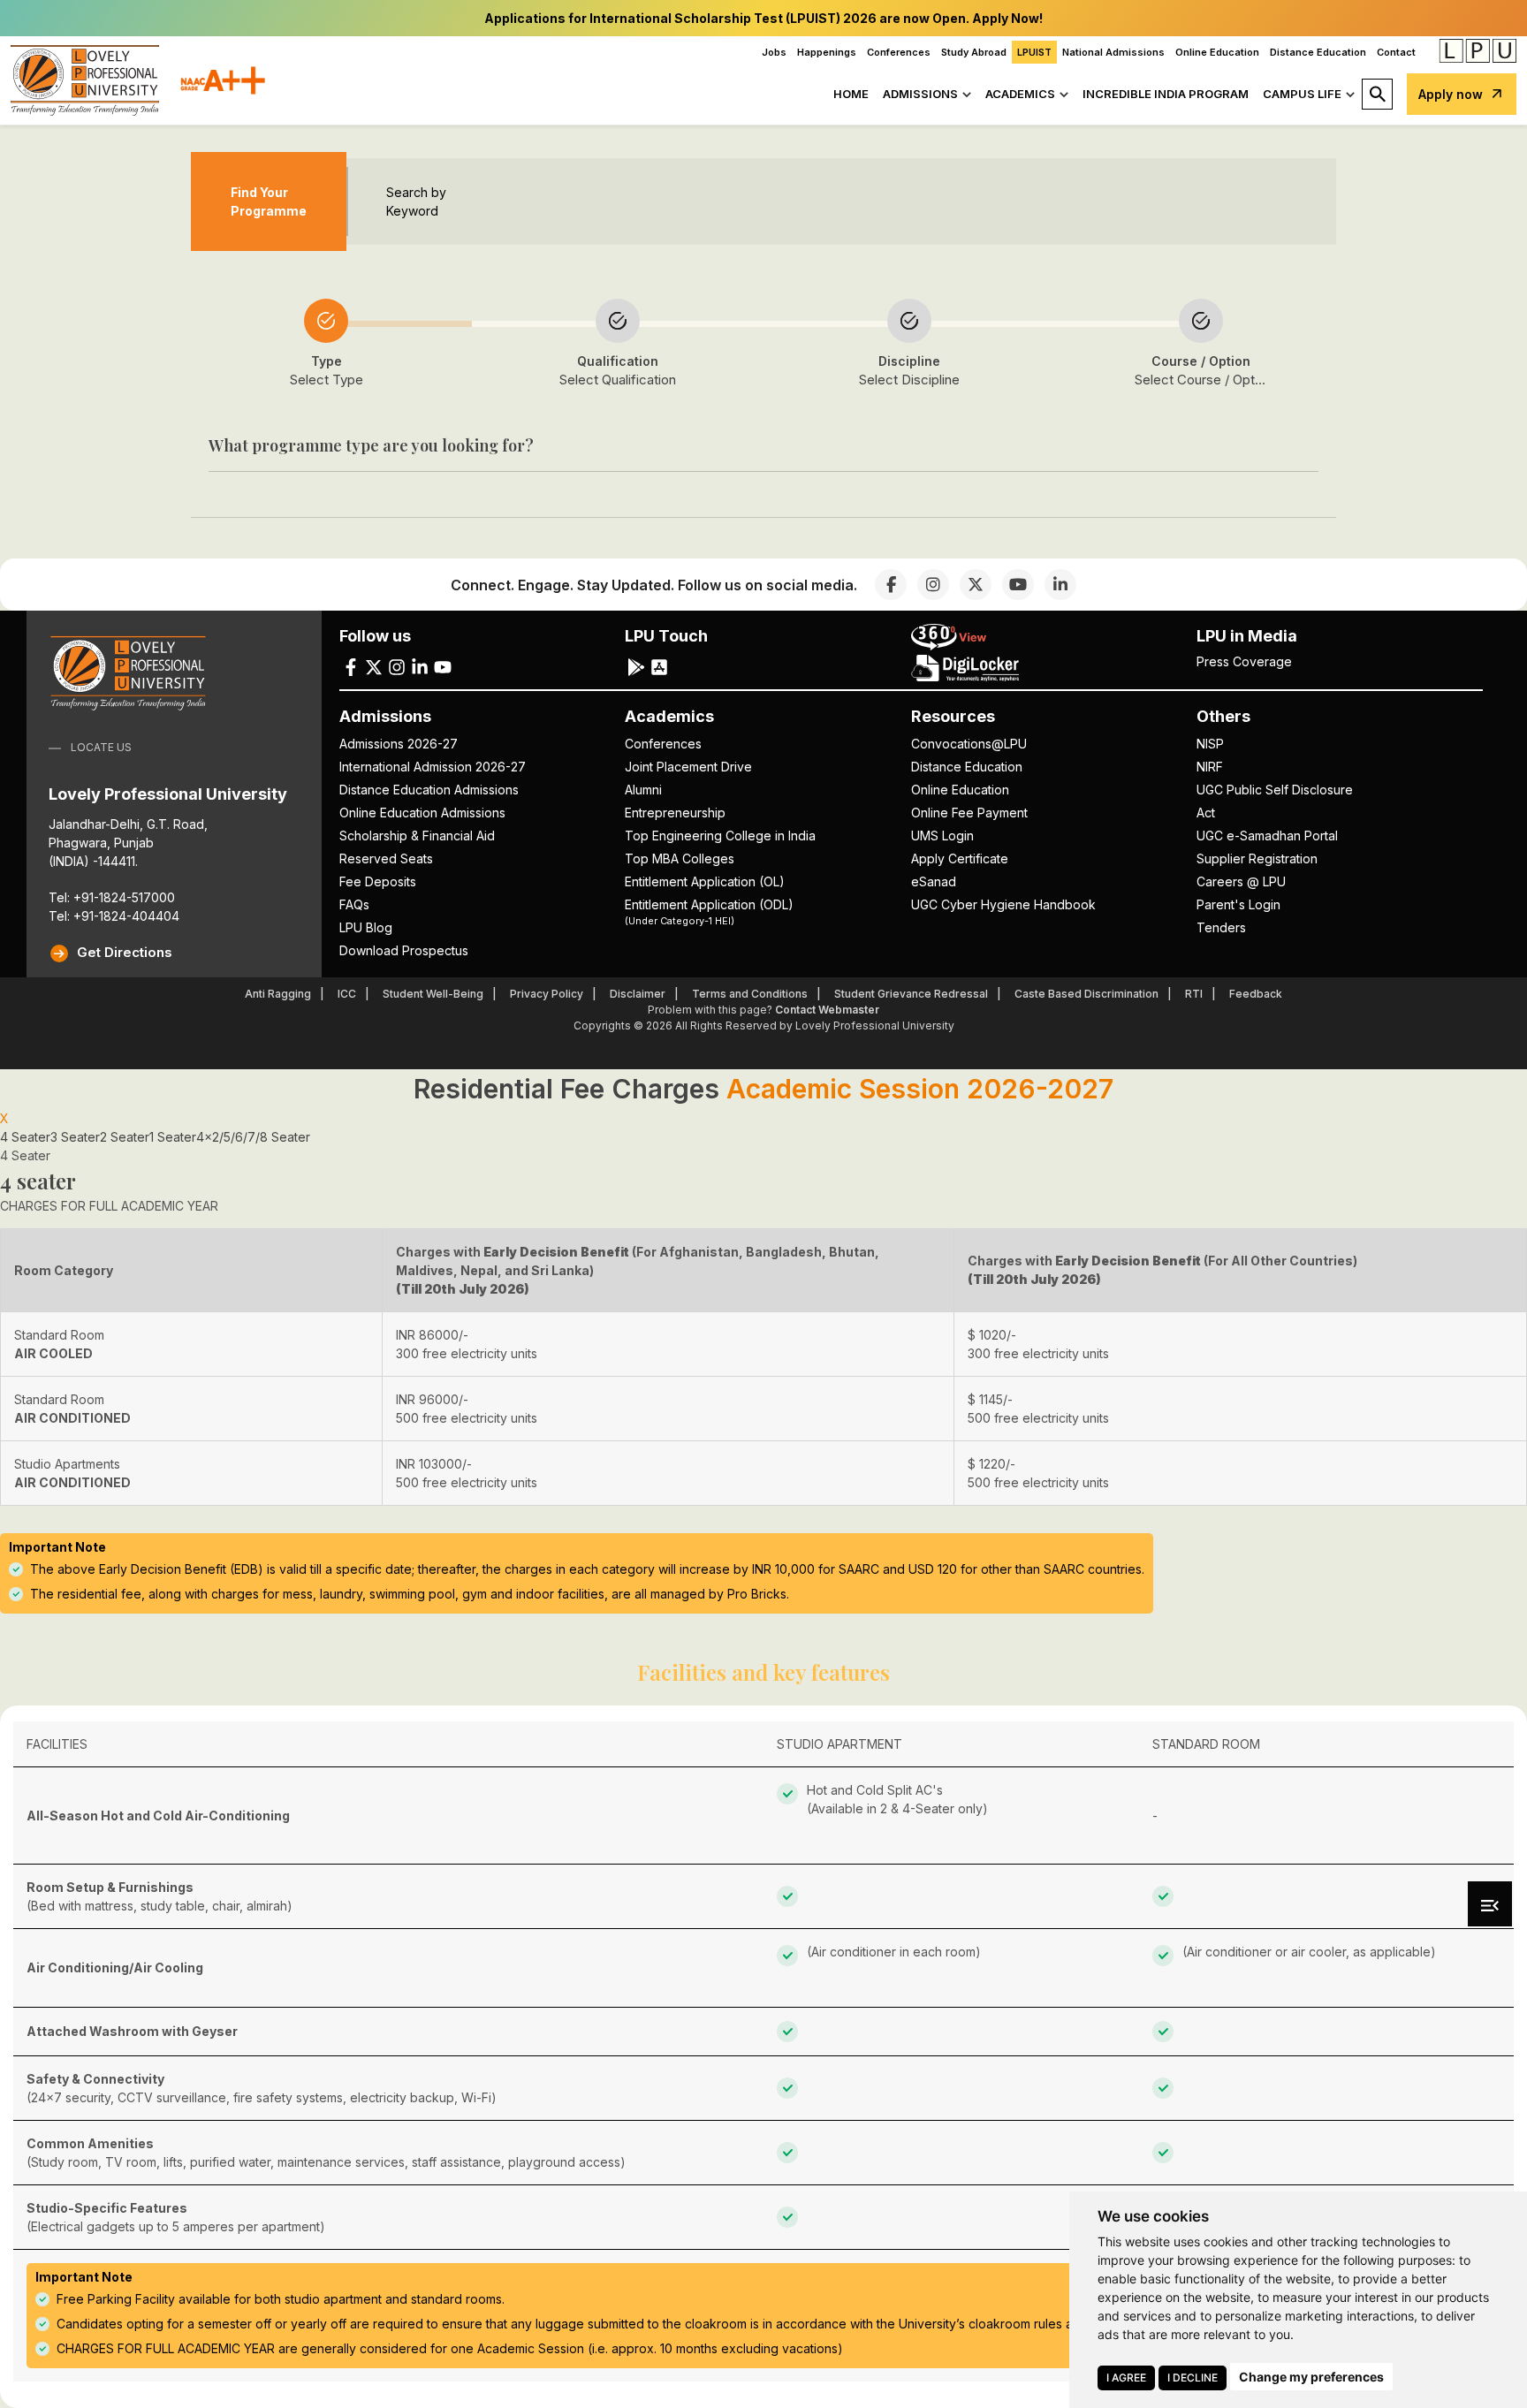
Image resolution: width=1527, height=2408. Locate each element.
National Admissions (1113, 52)
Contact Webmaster (827, 1010)
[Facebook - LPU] (351, 666)
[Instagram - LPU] (397, 666)
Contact (1396, 52)
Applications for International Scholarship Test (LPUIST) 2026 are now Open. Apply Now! (763, 18)
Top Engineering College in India (720, 836)
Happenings (827, 52)
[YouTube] (1018, 585)
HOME (851, 94)
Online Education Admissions (422, 813)
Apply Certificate (960, 858)
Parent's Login (1238, 904)
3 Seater (75, 1137)
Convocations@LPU (969, 744)
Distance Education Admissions (429, 790)
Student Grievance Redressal (911, 994)
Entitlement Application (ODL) (709, 911)
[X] (976, 585)
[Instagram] (933, 585)
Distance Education (1318, 52)
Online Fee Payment (969, 813)
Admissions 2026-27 (399, 744)
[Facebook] (891, 585)
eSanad (934, 881)
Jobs (774, 52)
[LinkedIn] (1060, 585)
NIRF (1210, 767)
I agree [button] (1126, 2378)
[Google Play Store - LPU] (636, 666)
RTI (1194, 994)
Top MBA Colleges (680, 858)
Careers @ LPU (1241, 881)
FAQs (354, 904)
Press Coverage (1244, 661)
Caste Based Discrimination (1086, 994)
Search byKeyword (416, 201)
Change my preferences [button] (1311, 2377)
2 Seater (125, 1137)
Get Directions (125, 952)
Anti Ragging (278, 994)
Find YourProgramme (269, 201)
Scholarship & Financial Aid (417, 836)
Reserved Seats (386, 858)
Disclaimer (638, 994)
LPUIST (1034, 52)
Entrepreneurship (675, 813)
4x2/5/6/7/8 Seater (253, 1137)
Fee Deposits (378, 881)
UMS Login (942, 836)
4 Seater (25, 1137)
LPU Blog (366, 927)
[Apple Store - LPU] (659, 666)
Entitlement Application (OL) (705, 881)
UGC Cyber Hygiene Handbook (1003, 904)
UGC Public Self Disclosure (1275, 790)
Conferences (899, 52)
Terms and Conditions (750, 994)
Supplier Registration (1257, 858)
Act (1206, 813)
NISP (1210, 744)
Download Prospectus (404, 950)
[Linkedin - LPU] (420, 666)
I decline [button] (1193, 2378)
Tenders (1221, 927)
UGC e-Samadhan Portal (1267, 836)
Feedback (1256, 994)
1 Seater (173, 1137)
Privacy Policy (547, 994)
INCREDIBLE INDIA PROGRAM (1166, 94)
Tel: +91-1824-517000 (112, 897)
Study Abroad (974, 52)
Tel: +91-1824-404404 (114, 916)
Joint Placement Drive (688, 767)
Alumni (643, 790)
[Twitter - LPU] (374, 666)
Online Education (1217, 52)
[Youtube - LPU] (443, 666)
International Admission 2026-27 (433, 767)
